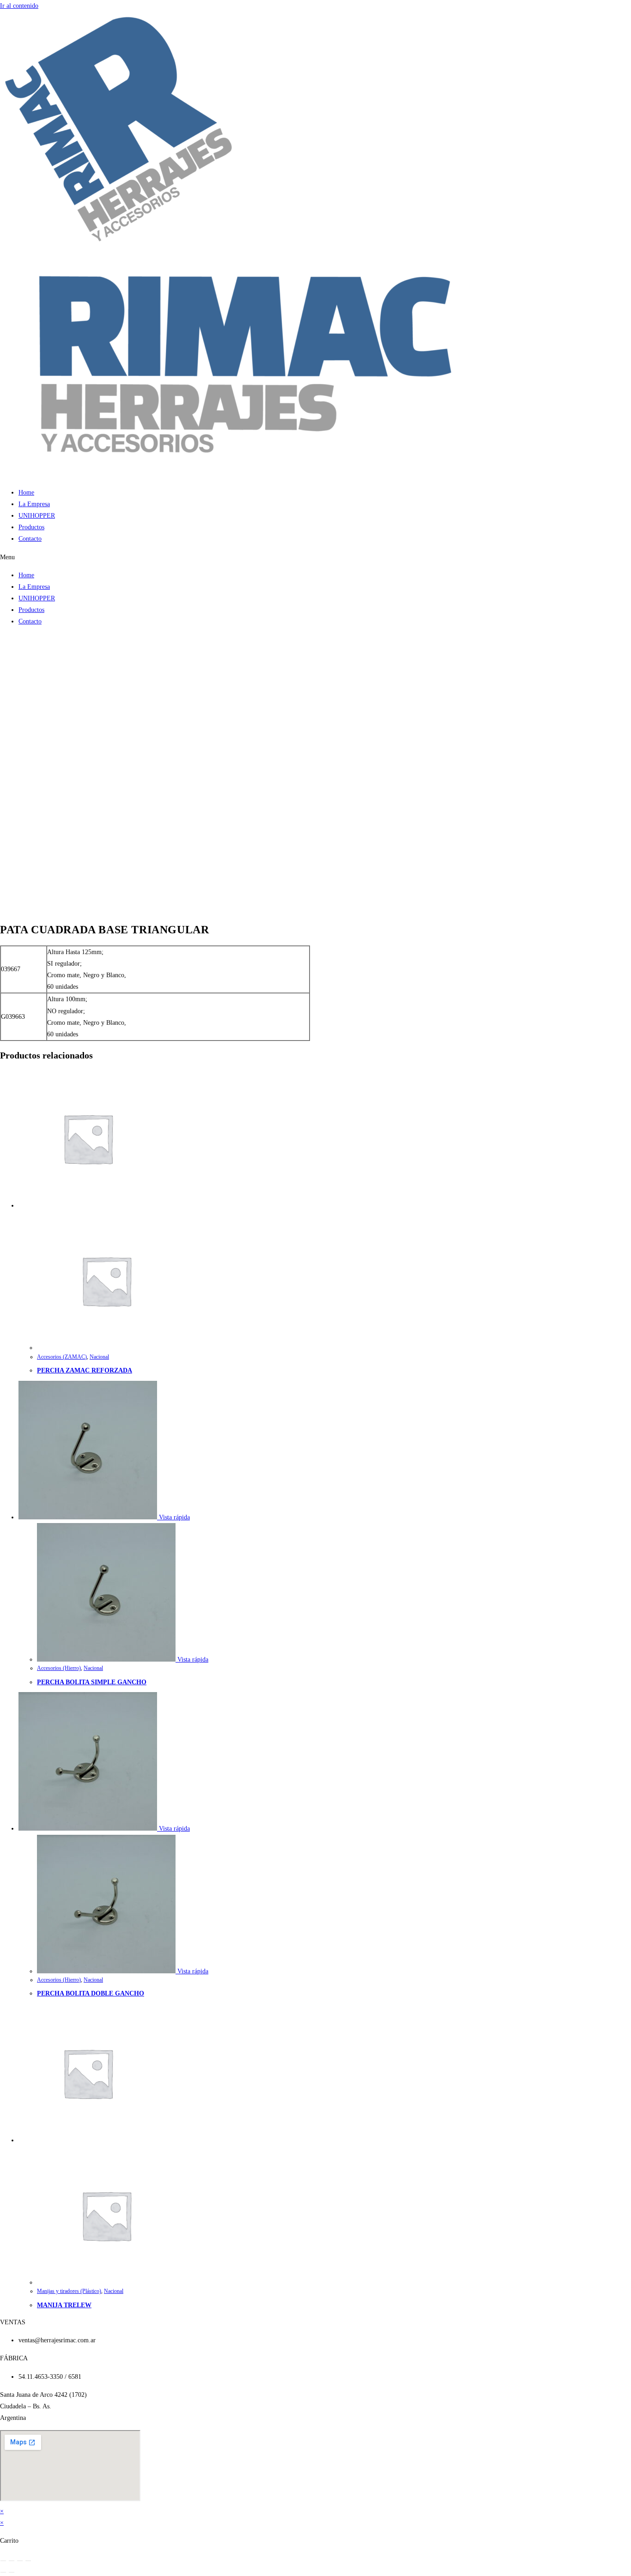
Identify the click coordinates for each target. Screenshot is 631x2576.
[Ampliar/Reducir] (3, 2561)
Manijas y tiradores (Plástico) (69, 2291)
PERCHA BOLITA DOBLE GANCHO (91, 1993)
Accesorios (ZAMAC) (62, 1357)
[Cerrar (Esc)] (28, 2561)
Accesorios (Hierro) (59, 1668)
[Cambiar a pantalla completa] (12, 2561)
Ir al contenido (19, 6)
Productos (31, 527)
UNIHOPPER (37, 516)
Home (26, 493)
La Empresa (34, 504)
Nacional (99, 1357)
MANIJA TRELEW (64, 2305)
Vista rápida (173, 1517)
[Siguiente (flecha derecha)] (12, 2572)
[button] (315, 557)
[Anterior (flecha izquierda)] (3, 2572)
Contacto (30, 539)
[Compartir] (20, 2561)
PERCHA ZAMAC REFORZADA (85, 1370)
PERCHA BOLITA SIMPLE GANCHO (92, 1682)
